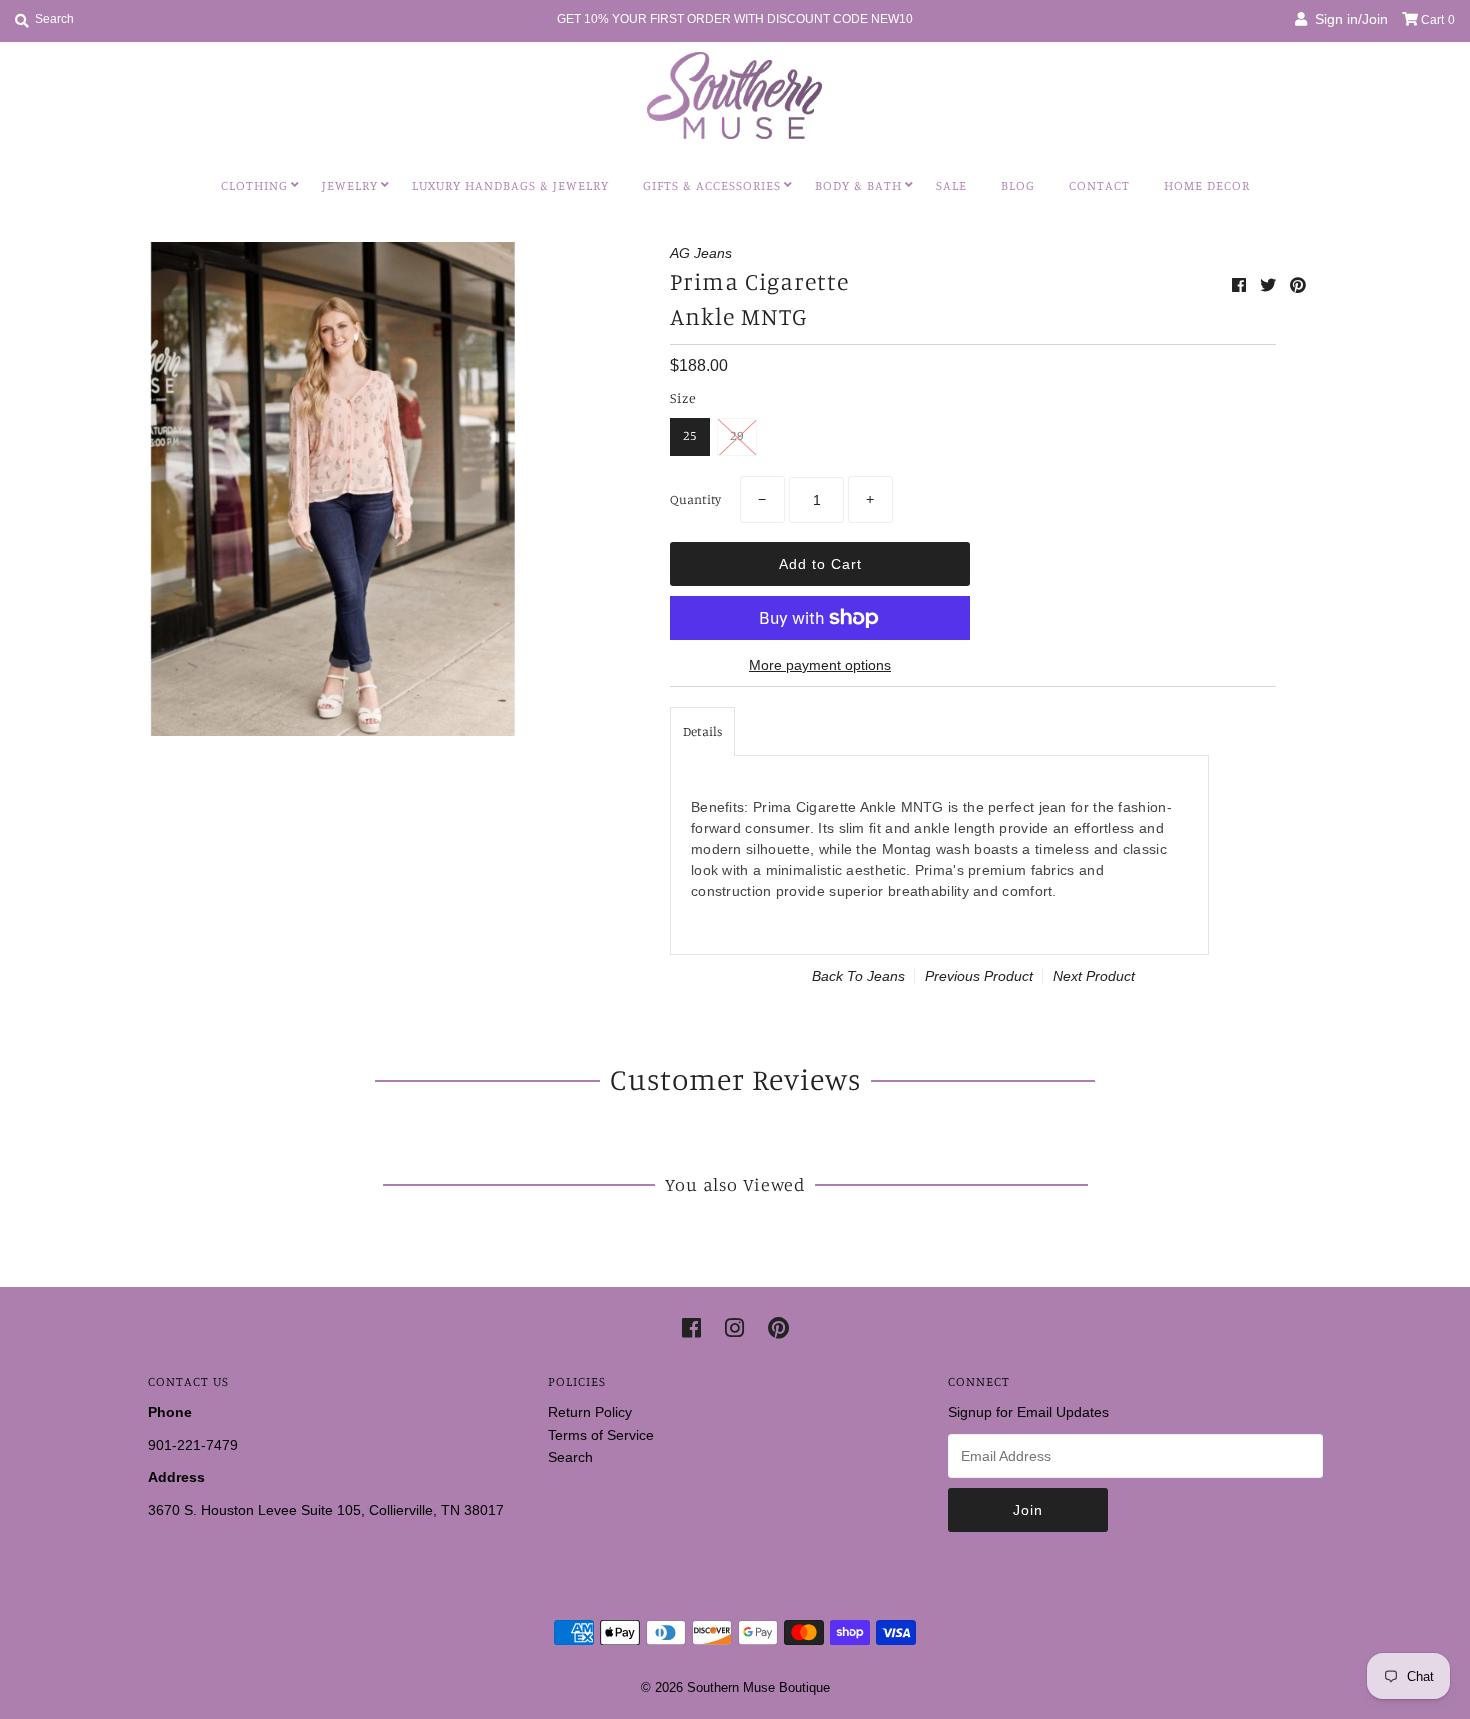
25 (690, 435)
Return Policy (590, 1412)
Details (702, 731)
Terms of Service (601, 1435)
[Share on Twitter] (1270, 285)
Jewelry (350, 185)
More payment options (820, 665)
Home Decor (1207, 185)
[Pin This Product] (1298, 285)
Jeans (886, 976)
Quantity (695, 499)
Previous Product (979, 976)
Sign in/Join (1347, 19)
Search (570, 1457)
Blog (1018, 185)
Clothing (254, 185)
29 (737, 435)
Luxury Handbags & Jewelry (510, 185)
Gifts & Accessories (712, 185)
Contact (1099, 185)
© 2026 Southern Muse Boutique (735, 1687)
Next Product (1094, 976)
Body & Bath (858, 185)
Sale (951, 185)
